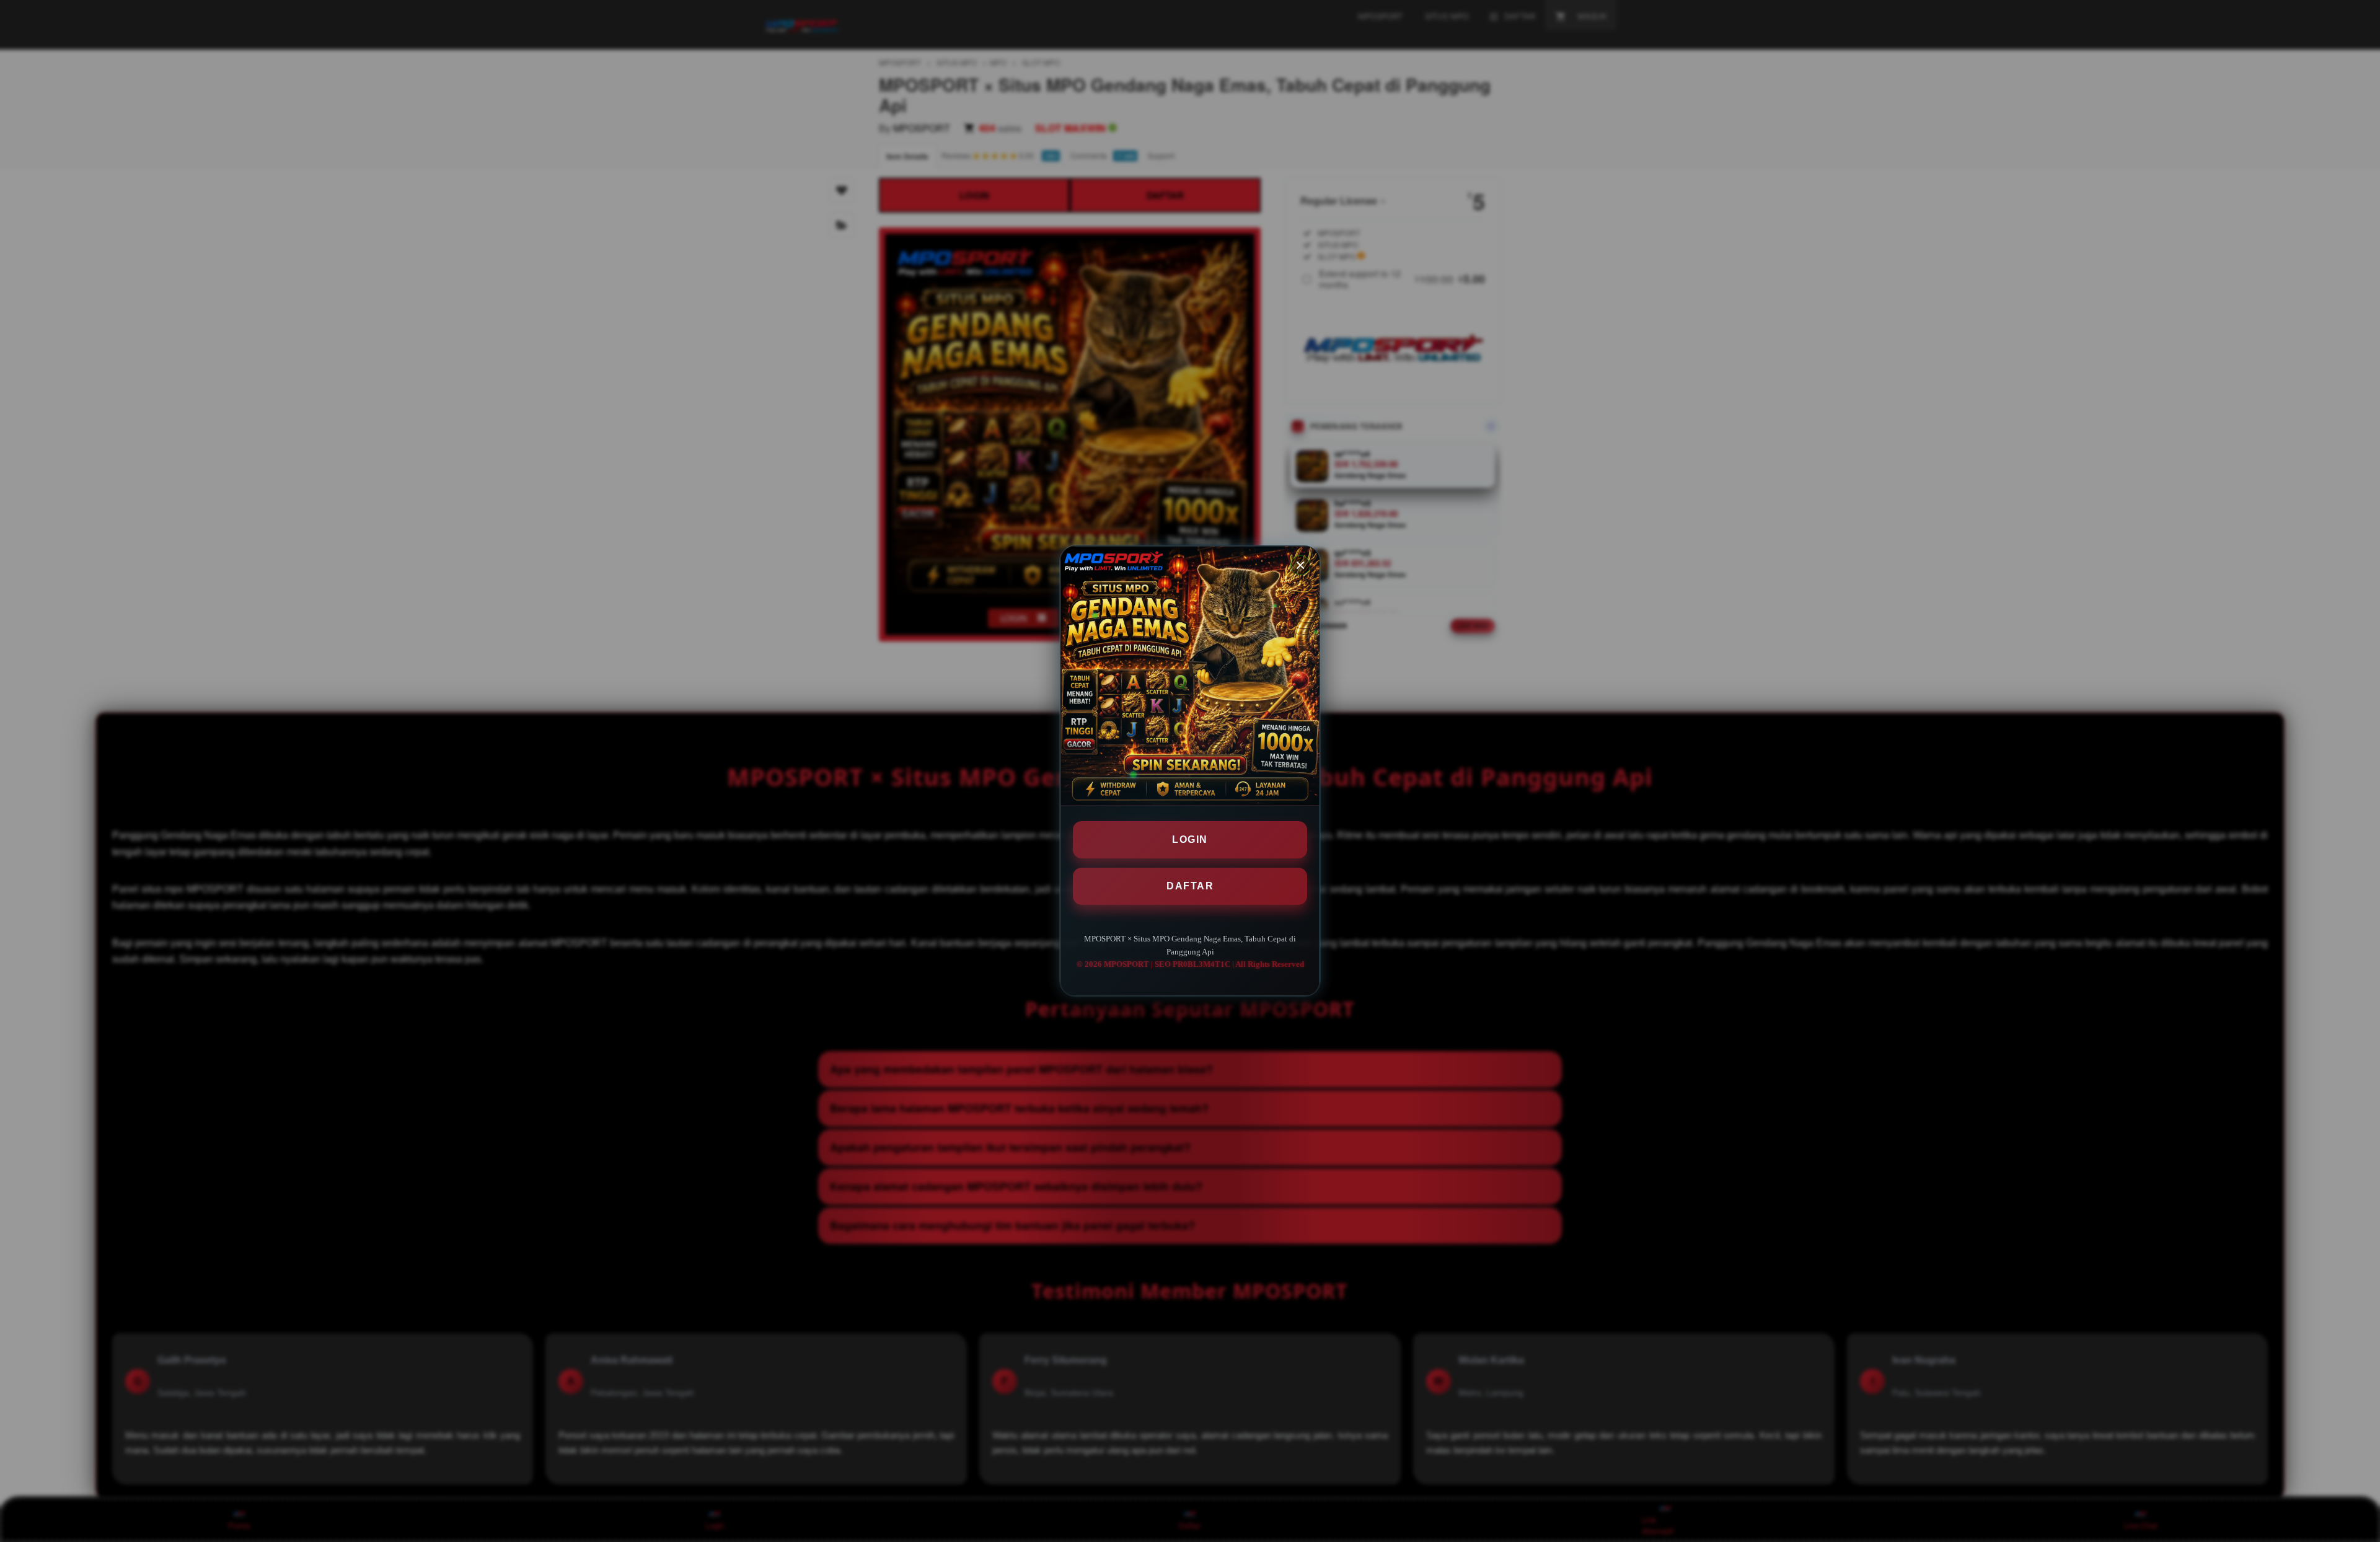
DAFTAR (1190, 886)
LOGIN (1190, 839)
